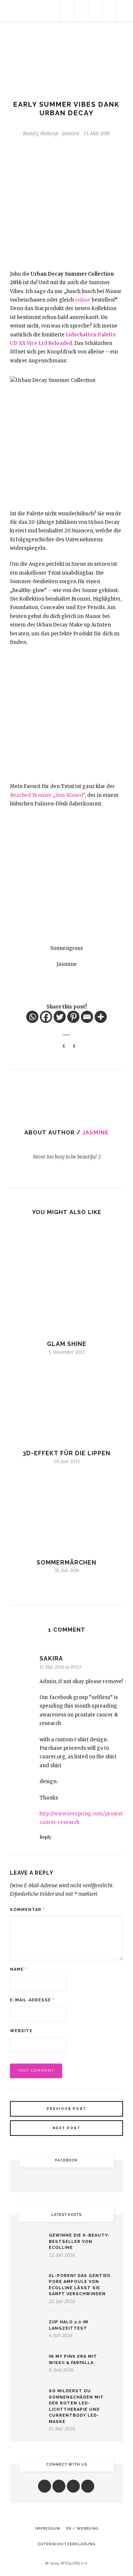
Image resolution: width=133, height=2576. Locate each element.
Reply (45, 1837)
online (83, 300)
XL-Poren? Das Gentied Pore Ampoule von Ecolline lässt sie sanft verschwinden (80, 2285)
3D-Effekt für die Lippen (66, 1453)
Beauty (30, 134)
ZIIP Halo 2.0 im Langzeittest (69, 2325)
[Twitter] (60, 1017)
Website (21, 2031)
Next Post (67, 2128)
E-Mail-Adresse (32, 2000)
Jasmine (96, 1133)
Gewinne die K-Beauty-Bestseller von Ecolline (79, 2241)
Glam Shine (67, 1344)
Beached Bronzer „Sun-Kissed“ (47, 795)
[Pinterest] (73, 1017)
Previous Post (66, 2109)
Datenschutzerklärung (66, 2544)
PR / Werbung (82, 2528)
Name (18, 1969)
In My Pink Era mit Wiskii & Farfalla (73, 2360)
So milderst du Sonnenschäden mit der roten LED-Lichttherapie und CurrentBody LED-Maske (76, 2406)
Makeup (49, 134)
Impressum (48, 2528)
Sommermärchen (66, 1563)
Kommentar (27, 1910)
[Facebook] (46, 1017)
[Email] (87, 1017)
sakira (51, 1658)
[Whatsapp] (32, 1017)
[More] (101, 1017)
